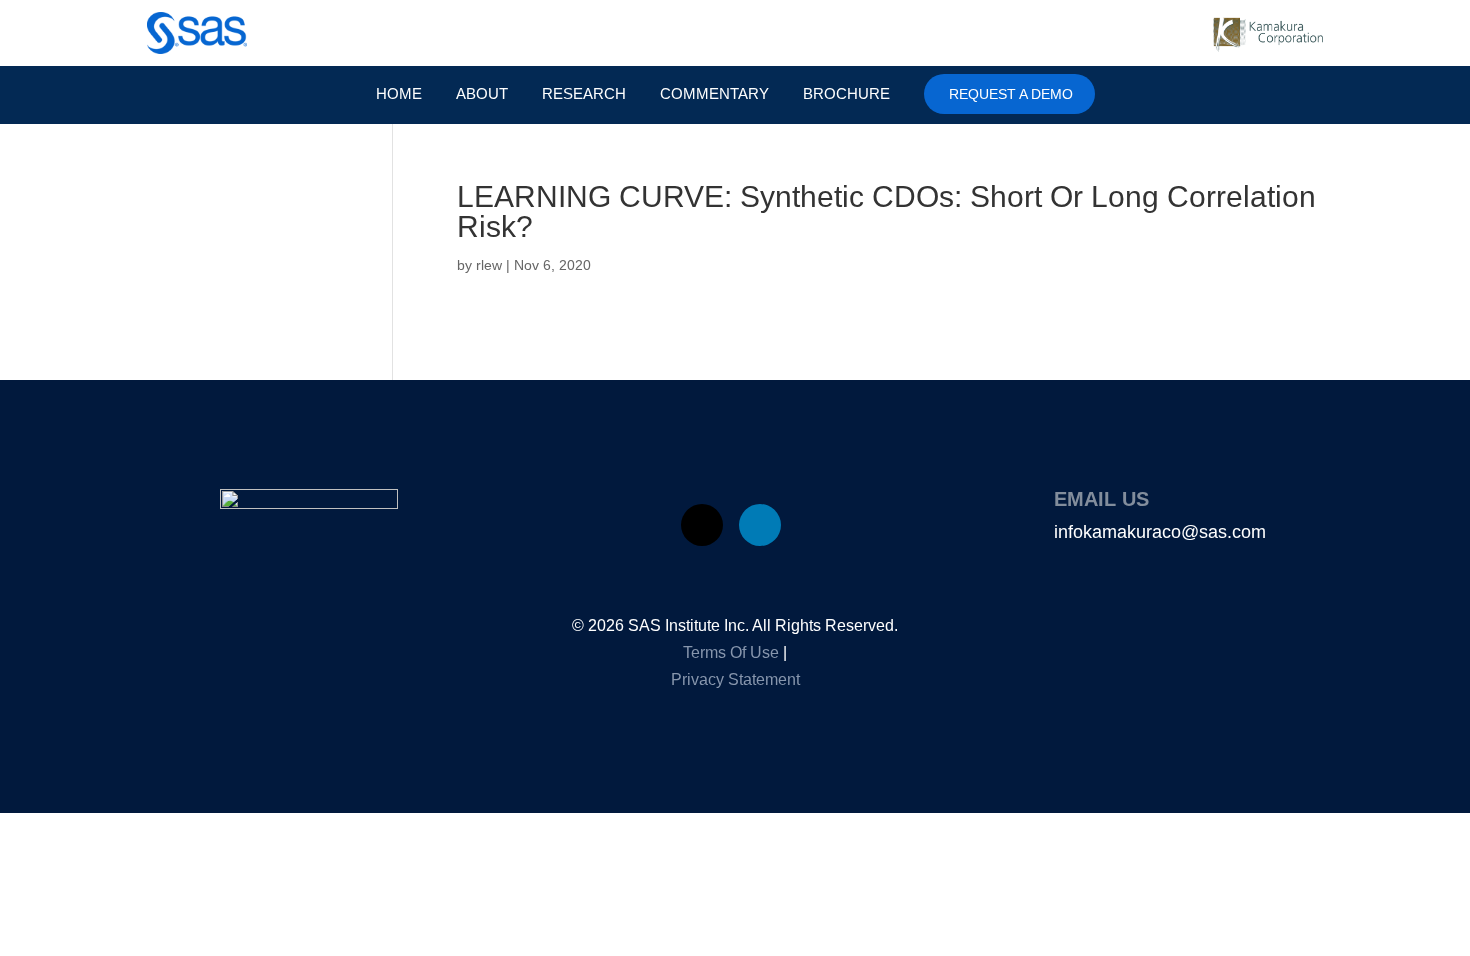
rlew (489, 265)
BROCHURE (846, 94)
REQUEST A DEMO (1011, 94)
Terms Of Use (731, 652)
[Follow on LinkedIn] (760, 525)
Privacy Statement (735, 679)
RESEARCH (584, 94)
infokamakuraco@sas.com (1160, 532)
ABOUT (482, 94)
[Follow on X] (702, 525)
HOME (399, 94)
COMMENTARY (714, 94)
